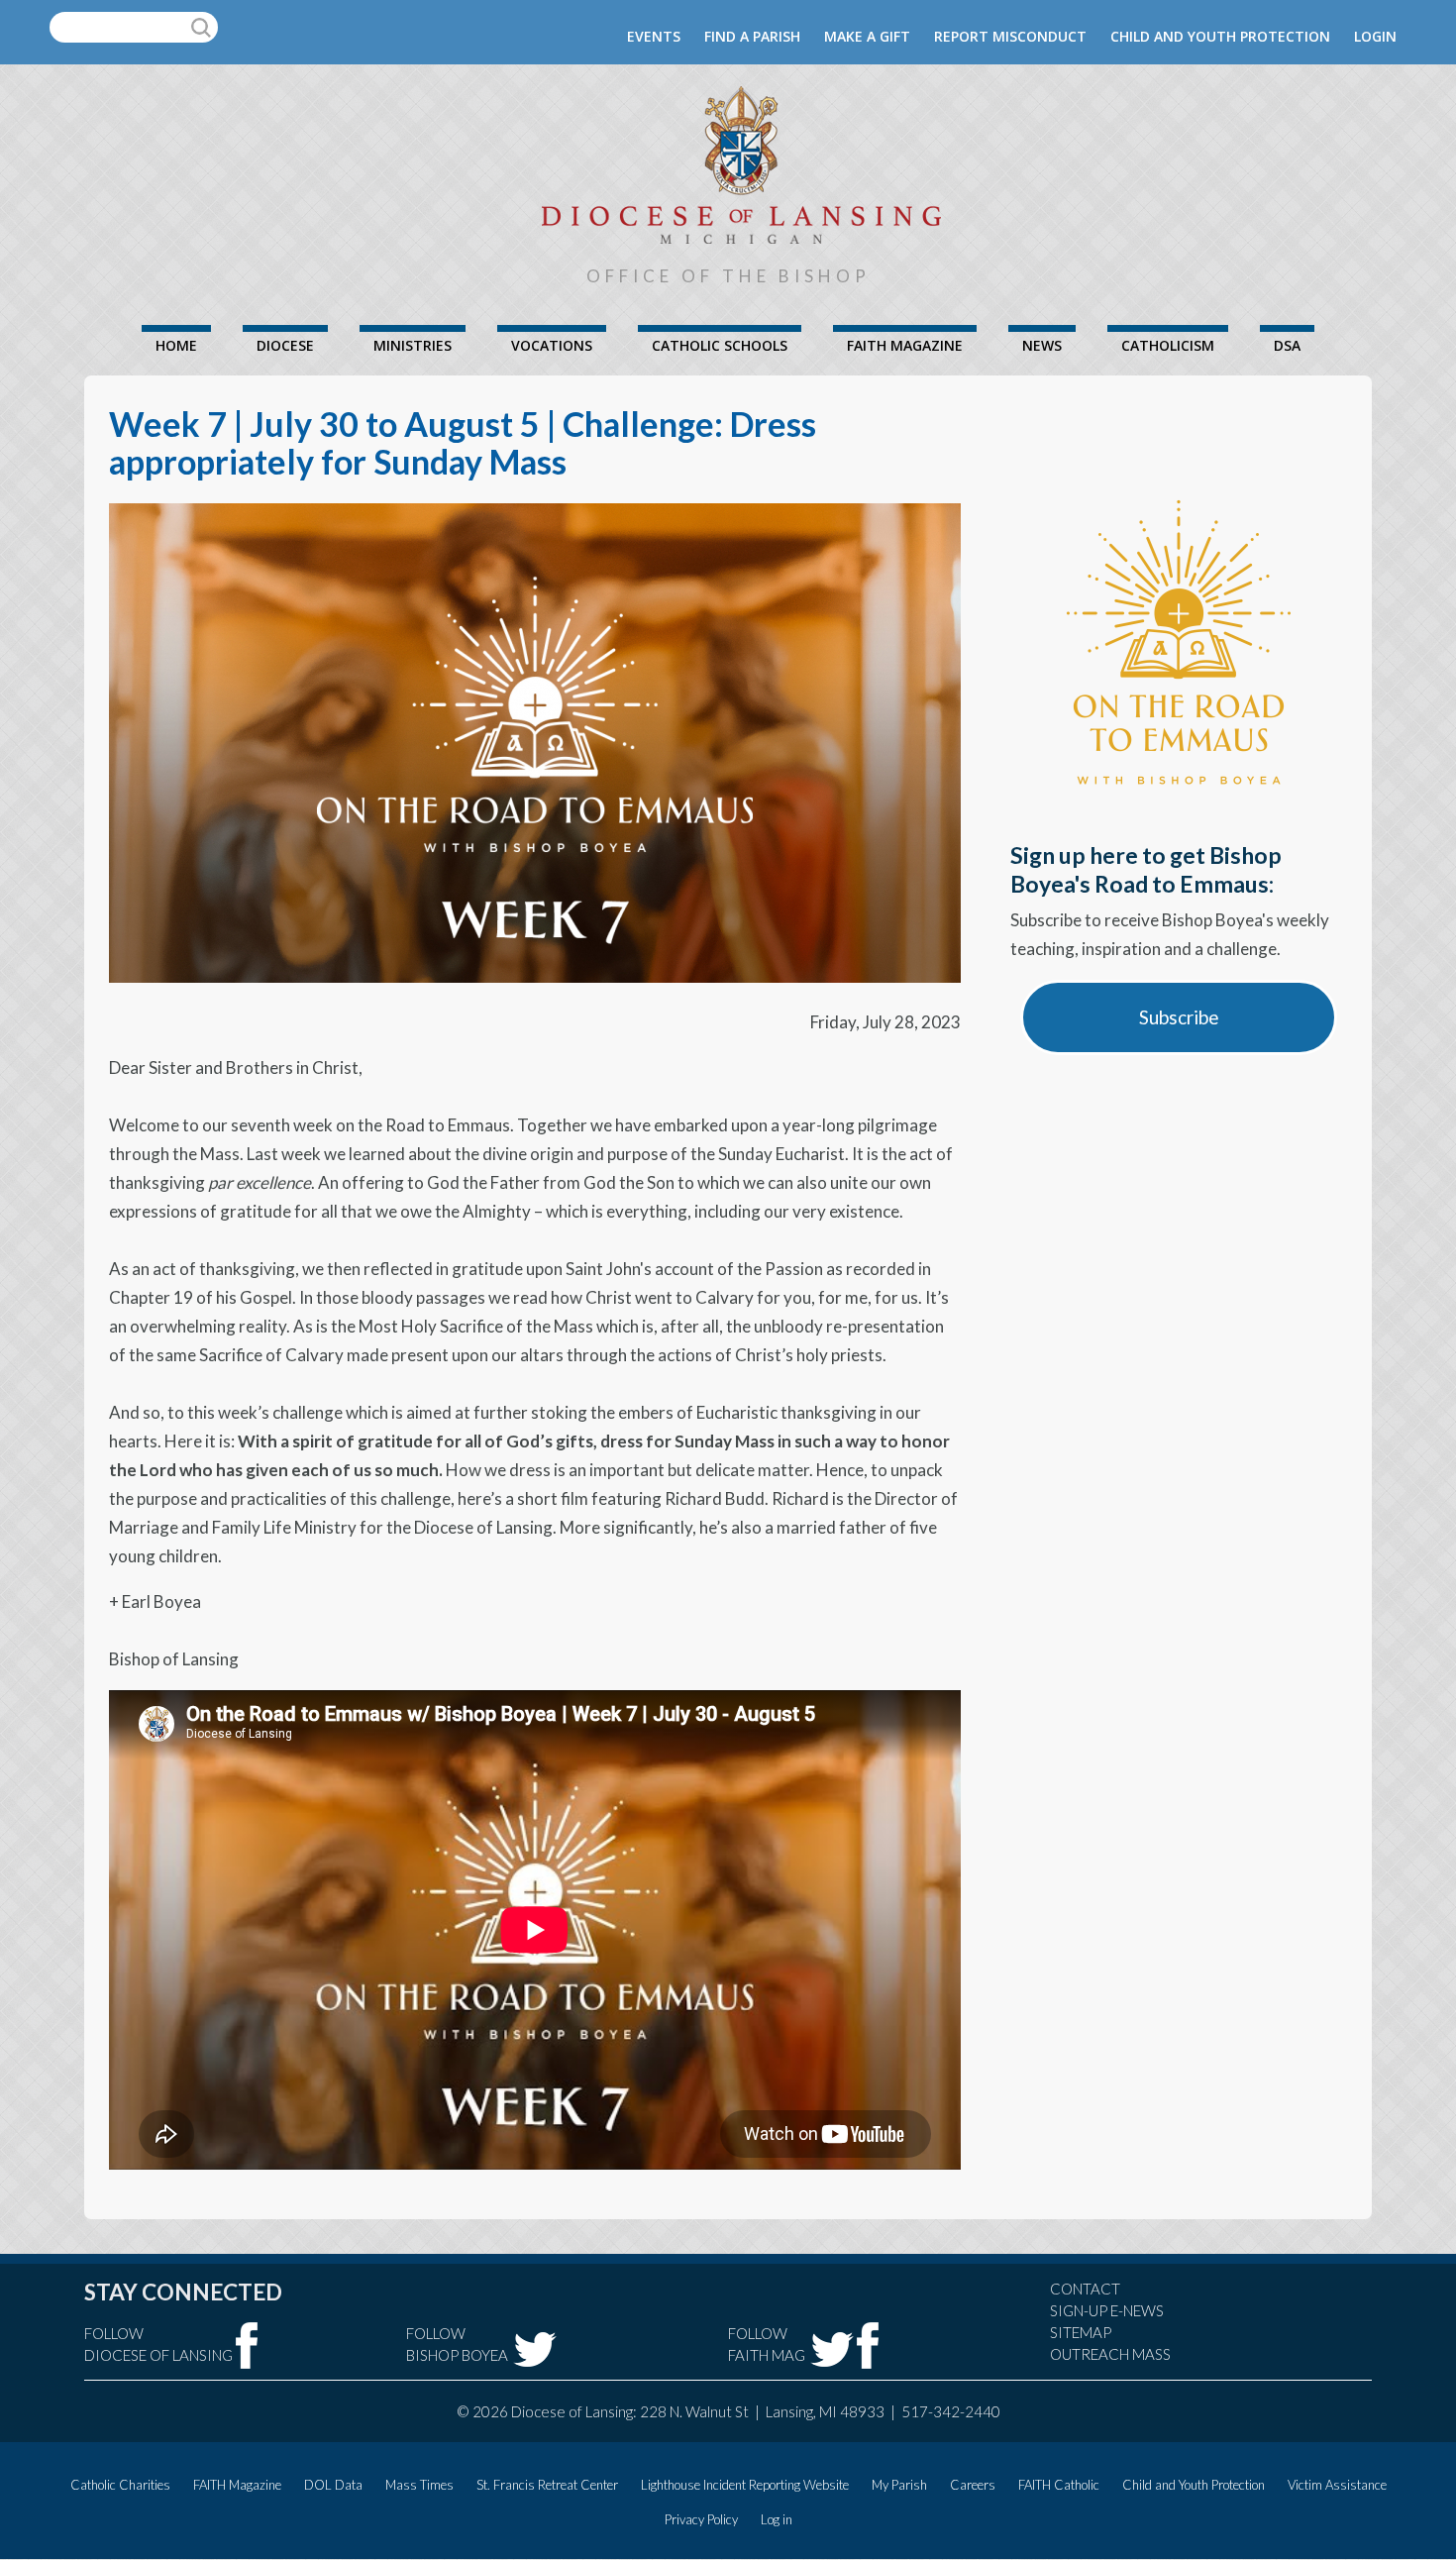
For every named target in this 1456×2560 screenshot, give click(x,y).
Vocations (552, 345)
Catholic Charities (120, 2485)
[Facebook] (247, 2346)
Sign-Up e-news (1107, 2310)
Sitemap (1081, 2332)
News (1042, 345)
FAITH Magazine (905, 345)
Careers (973, 2485)
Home (176, 345)
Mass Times (419, 2485)
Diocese (285, 345)
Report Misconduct (1010, 36)
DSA (1287, 345)
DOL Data (333, 2485)
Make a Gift (867, 36)
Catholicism (1168, 345)
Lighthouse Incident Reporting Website (745, 2485)
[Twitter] (535, 2349)
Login (1375, 36)
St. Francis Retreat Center (547, 2485)
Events (654, 36)
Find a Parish (752, 36)
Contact (1085, 2289)
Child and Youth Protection (1220, 36)
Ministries (413, 345)
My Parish (899, 2485)
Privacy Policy (701, 2519)
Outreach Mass (1110, 2354)
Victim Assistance (1337, 2485)
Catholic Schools (720, 345)
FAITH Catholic (1059, 2485)
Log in (777, 2519)
